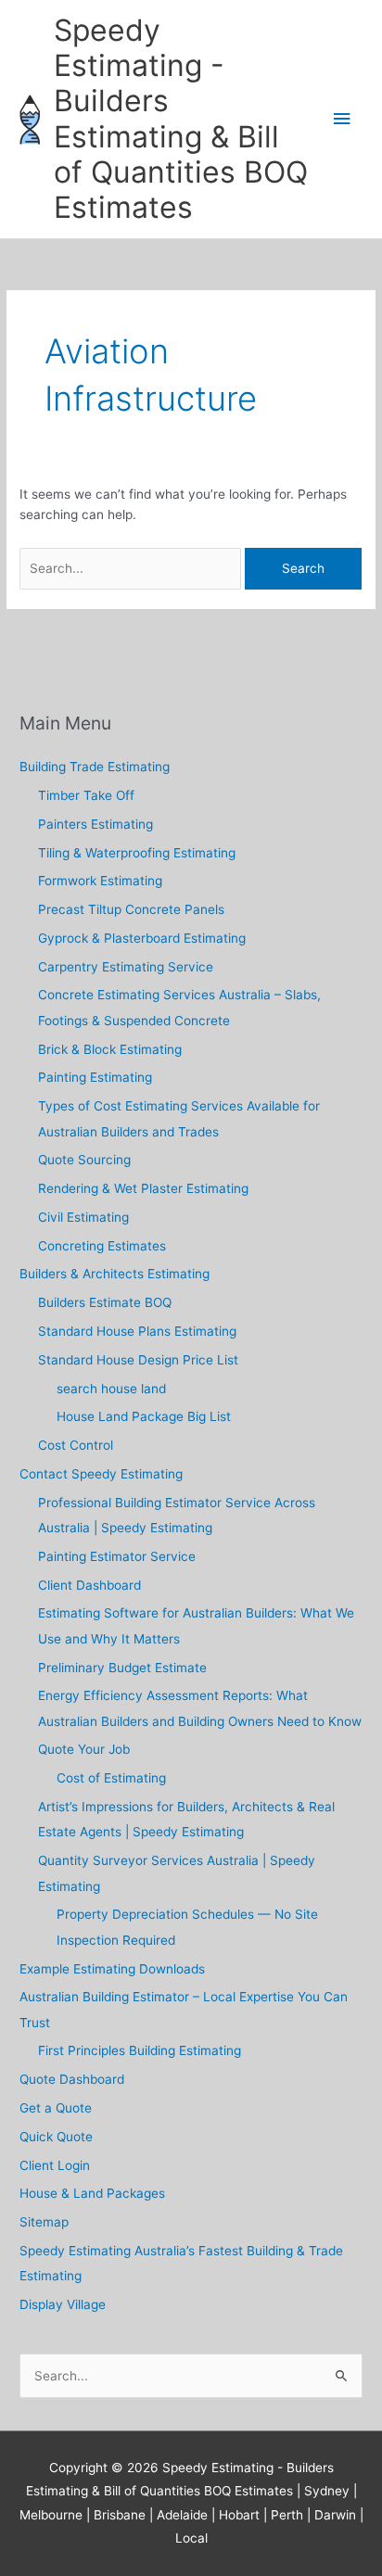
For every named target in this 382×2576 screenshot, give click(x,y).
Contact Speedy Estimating (101, 1474)
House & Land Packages (92, 2193)
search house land (111, 1389)
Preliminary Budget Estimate (122, 1668)
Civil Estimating (83, 1217)
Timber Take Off (86, 795)
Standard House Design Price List (138, 1360)
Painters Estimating (95, 824)
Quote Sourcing (84, 1160)
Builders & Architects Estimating (115, 1274)
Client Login (55, 2165)
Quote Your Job (84, 1749)
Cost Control (76, 1445)
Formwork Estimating (100, 881)
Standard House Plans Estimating (137, 1331)
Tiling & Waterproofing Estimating (137, 853)
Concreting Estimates (102, 1246)
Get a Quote (56, 2108)
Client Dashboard (89, 1585)
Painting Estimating (95, 1077)
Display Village (63, 2304)
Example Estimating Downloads (112, 1969)
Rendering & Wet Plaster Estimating (143, 1188)
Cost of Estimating (111, 1778)
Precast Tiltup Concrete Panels (131, 909)
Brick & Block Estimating (110, 1049)
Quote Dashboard (72, 2079)
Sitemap (44, 2222)
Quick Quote (56, 2137)
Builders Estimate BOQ (105, 1302)
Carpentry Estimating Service (126, 967)
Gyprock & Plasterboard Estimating (142, 938)
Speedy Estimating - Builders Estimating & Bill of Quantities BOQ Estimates (181, 119)
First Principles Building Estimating (140, 2050)
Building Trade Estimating (95, 767)
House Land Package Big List (144, 1416)
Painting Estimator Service (117, 1556)
